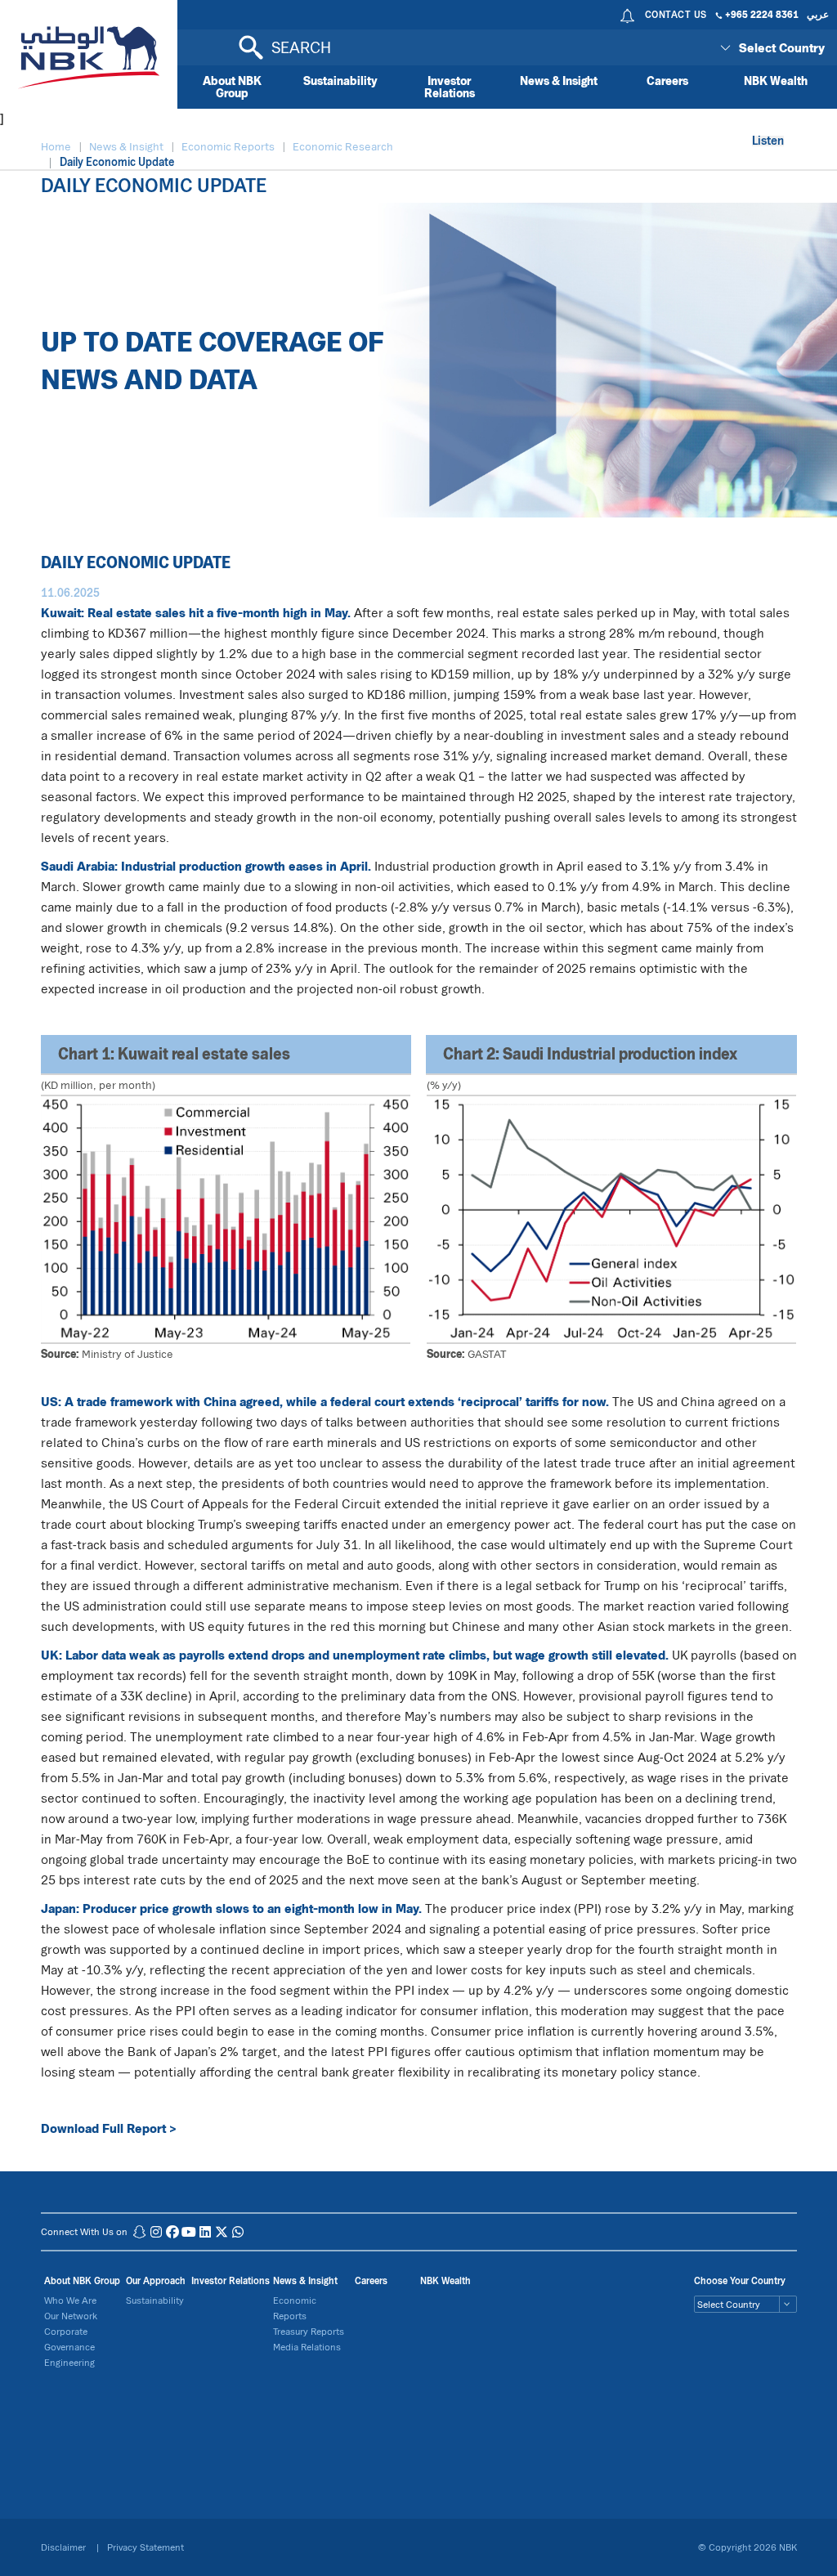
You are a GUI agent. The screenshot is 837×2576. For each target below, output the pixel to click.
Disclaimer (65, 2547)
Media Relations (307, 2347)
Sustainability (340, 81)
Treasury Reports (309, 2331)
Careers (667, 81)
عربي (818, 14)
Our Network (71, 2316)
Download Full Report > (109, 2128)
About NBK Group (232, 87)
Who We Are (70, 2300)
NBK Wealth (776, 81)
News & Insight (559, 81)
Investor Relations (450, 87)
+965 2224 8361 (762, 14)
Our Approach (156, 2280)
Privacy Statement (145, 2547)
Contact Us (676, 14)
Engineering (69, 2362)
